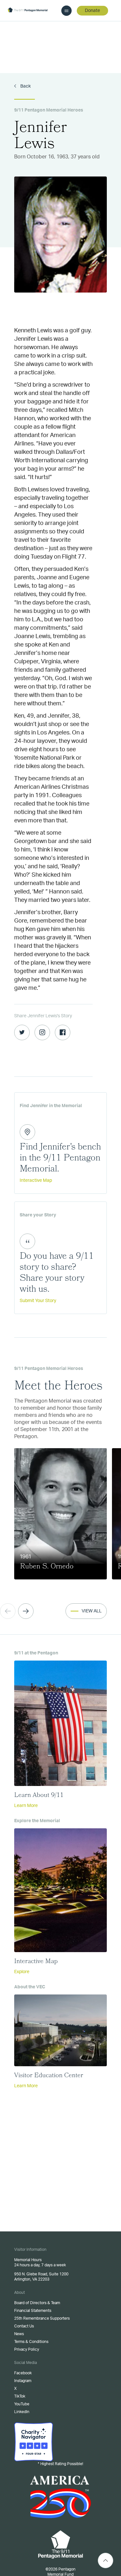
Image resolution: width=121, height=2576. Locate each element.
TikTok (20, 2396)
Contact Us (24, 2326)
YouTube (22, 2404)
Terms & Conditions (31, 2342)
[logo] (28, 10)
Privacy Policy (27, 2349)
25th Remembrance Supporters (42, 2318)
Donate (92, 11)
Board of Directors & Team (37, 2303)
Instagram (23, 2381)
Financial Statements (33, 2311)
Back (25, 86)
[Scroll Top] (106, 2560)
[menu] (66, 11)
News (19, 2334)
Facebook (23, 2373)
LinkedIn (22, 2412)
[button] (26, 1611)
